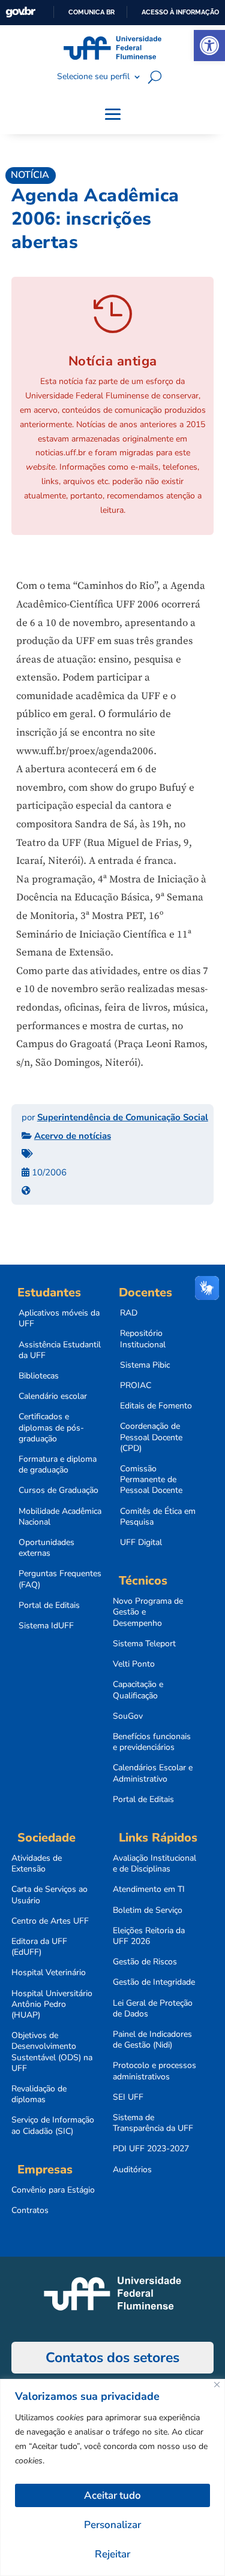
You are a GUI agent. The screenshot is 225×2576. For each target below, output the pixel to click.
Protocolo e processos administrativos (154, 2071)
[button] (209, 46)
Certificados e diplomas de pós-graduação (51, 1428)
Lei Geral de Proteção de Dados (153, 2009)
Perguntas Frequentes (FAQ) (60, 1579)
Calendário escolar (53, 1396)
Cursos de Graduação (58, 1490)
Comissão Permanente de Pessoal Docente (151, 1480)
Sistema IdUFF (46, 1626)
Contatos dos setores (112, 2358)
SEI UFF (128, 2097)
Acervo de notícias (73, 1136)
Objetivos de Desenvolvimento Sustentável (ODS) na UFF (52, 2052)
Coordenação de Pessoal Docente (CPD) (151, 1437)
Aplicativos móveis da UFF (59, 1319)
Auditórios (132, 2170)
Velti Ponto (134, 1664)
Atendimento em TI (149, 1889)
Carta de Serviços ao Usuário (49, 1895)
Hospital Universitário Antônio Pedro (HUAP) (52, 2004)
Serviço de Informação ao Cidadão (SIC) (53, 2125)
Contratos (30, 2211)
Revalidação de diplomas (39, 2094)
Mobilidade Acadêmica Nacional (60, 1517)
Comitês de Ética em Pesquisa (158, 1517)
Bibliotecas (39, 1376)
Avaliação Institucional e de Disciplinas (154, 1864)
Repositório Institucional (143, 1339)
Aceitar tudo (112, 2495)
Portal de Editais (49, 1606)
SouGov (128, 1716)
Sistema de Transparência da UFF (153, 2123)
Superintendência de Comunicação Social (123, 1117)
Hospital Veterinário (49, 1973)
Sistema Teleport (144, 1644)
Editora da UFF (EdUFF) (39, 1947)
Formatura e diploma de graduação (58, 1465)
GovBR (20, 12)
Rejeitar (112, 2554)
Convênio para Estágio (53, 2190)
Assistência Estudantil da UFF (60, 1350)
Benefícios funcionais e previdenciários (152, 1742)
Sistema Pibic (145, 1365)
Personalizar (112, 2525)
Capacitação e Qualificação (138, 1690)
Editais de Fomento (156, 1406)
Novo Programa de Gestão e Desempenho (148, 1612)
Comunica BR (91, 12)
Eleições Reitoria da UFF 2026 (149, 1936)
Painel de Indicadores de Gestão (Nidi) (152, 2040)
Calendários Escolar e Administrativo (153, 1773)
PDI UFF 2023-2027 (151, 2149)
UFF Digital (141, 1543)
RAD (129, 1313)
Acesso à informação (180, 12)
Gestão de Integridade (154, 1982)
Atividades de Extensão (37, 1864)
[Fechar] (217, 2385)
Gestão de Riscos (145, 1962)
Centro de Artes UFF (50, 1921)
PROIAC (136, 1386)
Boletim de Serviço (148, 1910)
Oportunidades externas (46, 1548)
